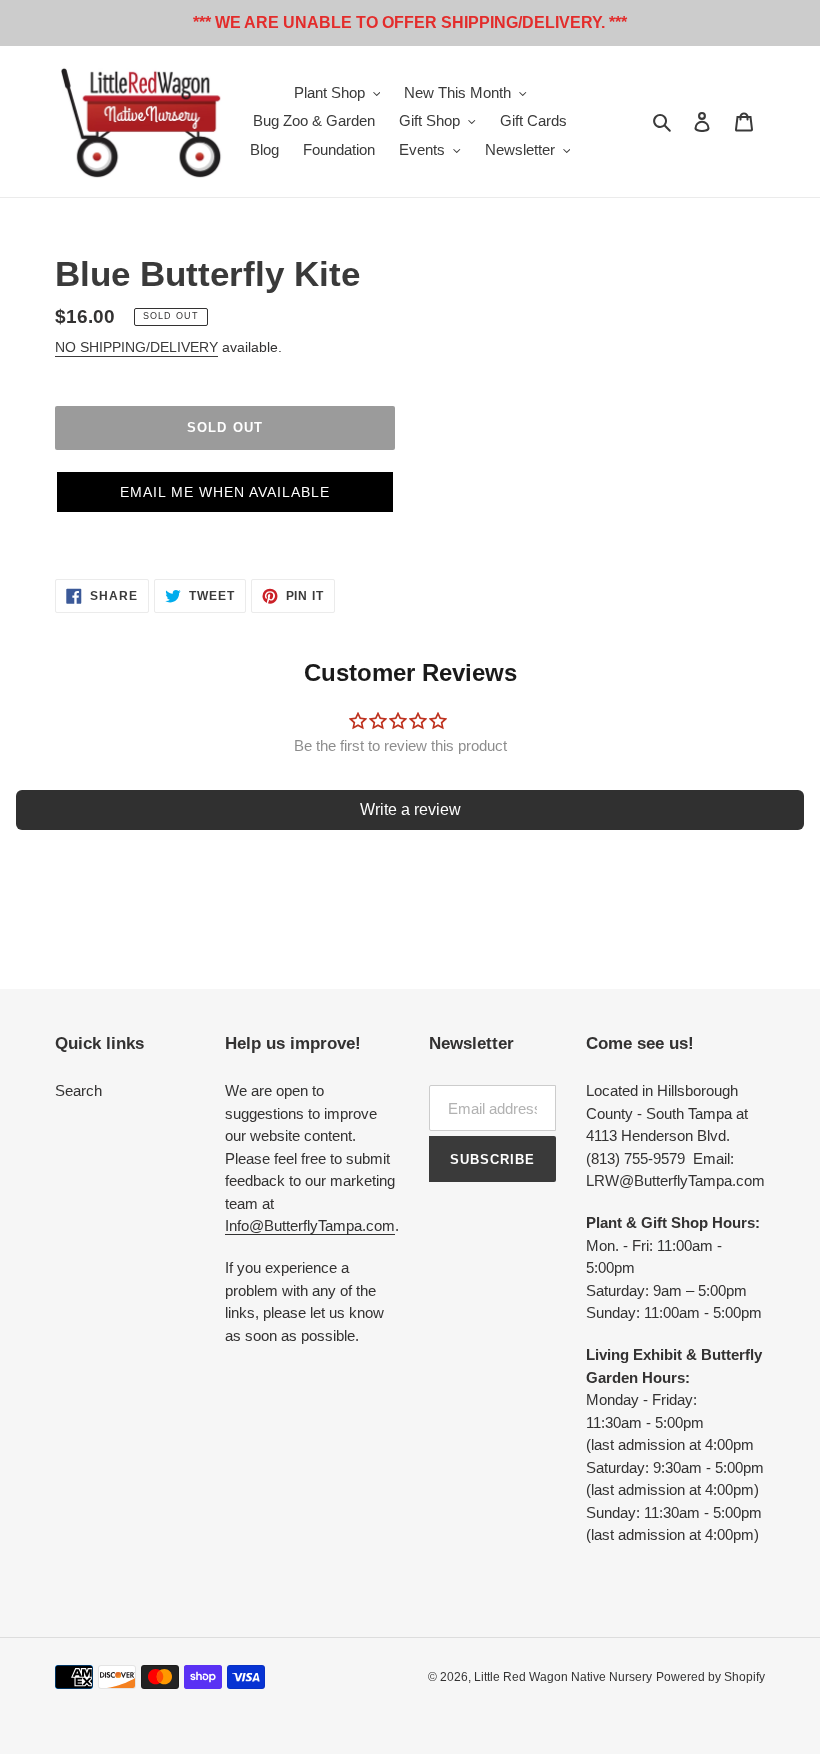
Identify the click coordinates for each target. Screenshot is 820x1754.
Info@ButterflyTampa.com (310, 1225)
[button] (225, 492)
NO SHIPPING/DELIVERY (136, 347)
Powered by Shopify (710, 1677)
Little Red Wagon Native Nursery (563, 1677)
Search (78, 1090)
